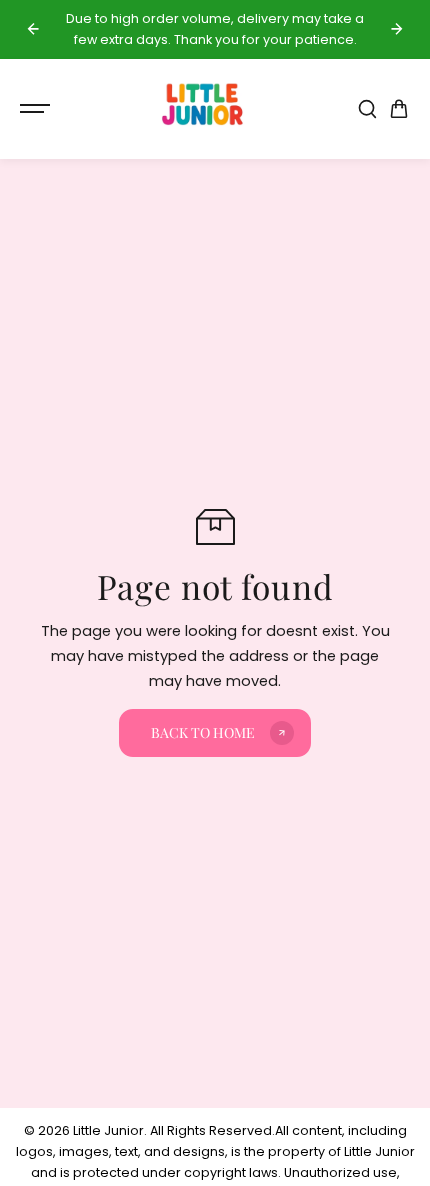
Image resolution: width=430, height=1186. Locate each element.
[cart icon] (399, 109)
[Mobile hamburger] (37, 109)
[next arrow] (397, 29)
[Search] (367, 109)
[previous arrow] (33, 29)
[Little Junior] (205, 109)
